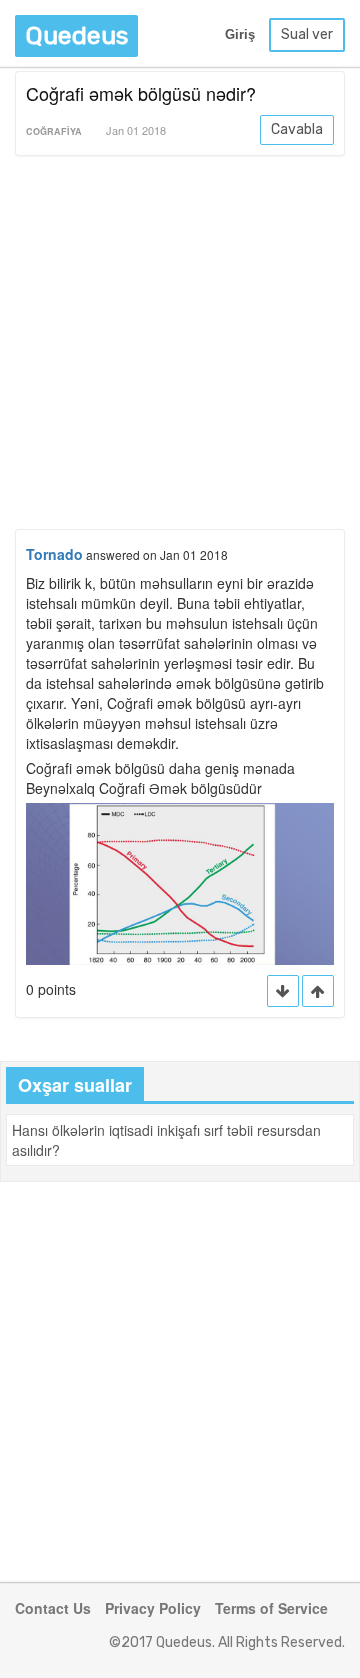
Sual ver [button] (307, 34)
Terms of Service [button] (271, 1608)
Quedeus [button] (76, 35)
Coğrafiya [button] (54, 131)
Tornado (54, 554)
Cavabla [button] (297, 129)
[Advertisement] (180, 346)
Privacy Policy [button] (153, 1608)
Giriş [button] (240, 34)
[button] (318, 991)
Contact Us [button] (53, 1608)
